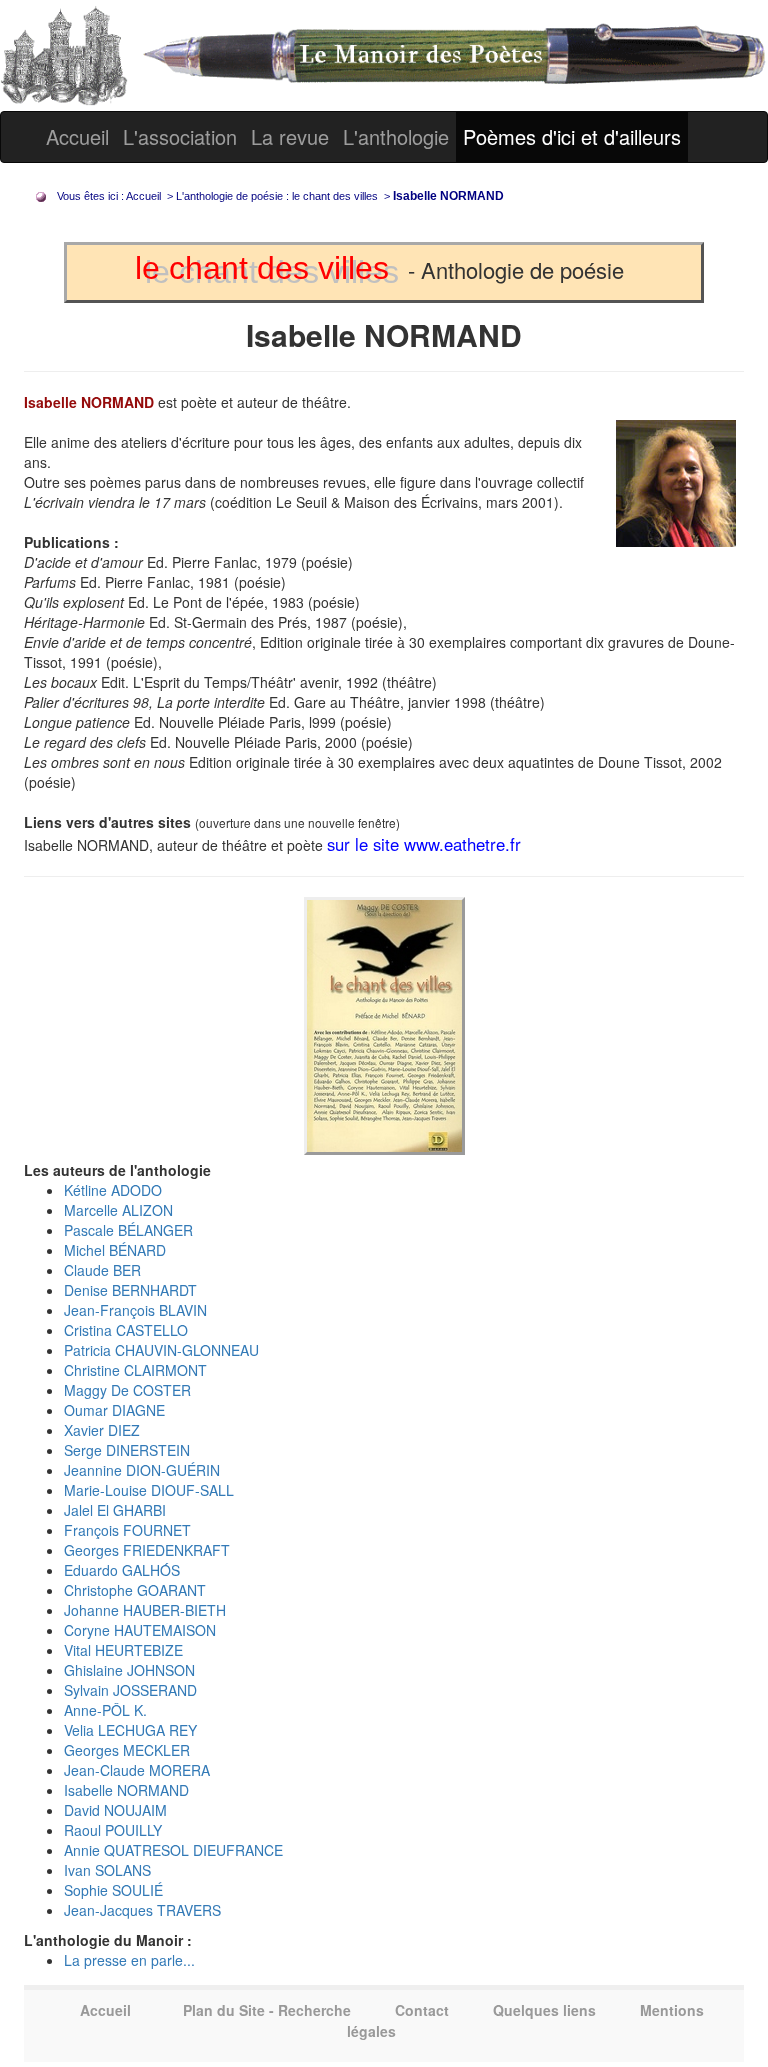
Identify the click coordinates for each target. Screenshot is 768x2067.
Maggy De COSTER (127, 1390)
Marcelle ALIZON (118, 1210)
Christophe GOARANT (135, 1590)
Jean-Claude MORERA (137, 1770)
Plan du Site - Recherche (267, 2010)
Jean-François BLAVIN (135, 1310)
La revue (290, 136)
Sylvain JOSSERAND (130, 1690)
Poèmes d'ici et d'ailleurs (572, 136)
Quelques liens (544, 2010)
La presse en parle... (129, 1960)
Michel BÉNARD (115, 1250)
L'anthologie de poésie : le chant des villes (277, 196)
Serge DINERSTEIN (127, 1450)
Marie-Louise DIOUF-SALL (149, 1490)
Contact (422, 2010)
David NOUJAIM (115, 1810)
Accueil (77, 136)
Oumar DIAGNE (114, 1410)
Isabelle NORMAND (126, 1790)
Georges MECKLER (127, 1750)
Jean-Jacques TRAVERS (142, 1910)
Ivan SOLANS (107, 1870)
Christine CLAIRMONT (135, 1370)
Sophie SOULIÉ (113, 1890)
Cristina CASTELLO (126, 1330)
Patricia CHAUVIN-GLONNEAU (161, 1350)
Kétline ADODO (113, 1190)
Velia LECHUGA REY (130, 1730)
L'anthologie (396, 136)
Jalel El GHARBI (115, 1510)
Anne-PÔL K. (105, 1710)
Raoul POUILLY (113, 1830)
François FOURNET (127, 1530)
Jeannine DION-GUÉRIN (142, 1470)
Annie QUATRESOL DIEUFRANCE (173, 1850)
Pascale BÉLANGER (128, 1230)
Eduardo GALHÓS (122, 1570)
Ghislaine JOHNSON (129, 1670)
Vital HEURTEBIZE (123, 1650)
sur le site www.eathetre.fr (424, 844)
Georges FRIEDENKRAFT (147, 1550)
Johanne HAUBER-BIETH (145, 1610)
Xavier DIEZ (102, 1430)
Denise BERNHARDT (130, 1290)
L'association (180, 136)
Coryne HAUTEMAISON (140, 1630)
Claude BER (102, 1270)
